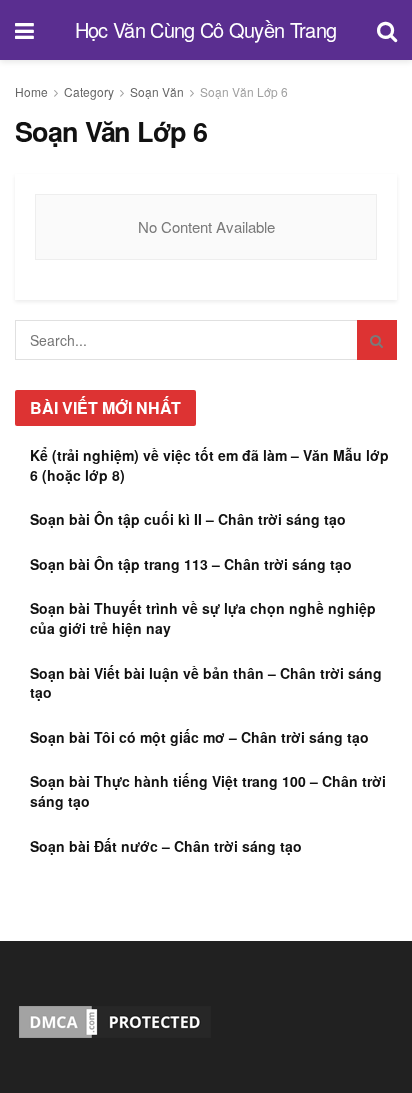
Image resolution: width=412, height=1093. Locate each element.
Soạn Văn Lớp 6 (244, 91)
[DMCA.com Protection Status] (115, 1019)
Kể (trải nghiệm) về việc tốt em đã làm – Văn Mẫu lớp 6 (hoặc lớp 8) (209, 465)
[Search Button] (377, 340)
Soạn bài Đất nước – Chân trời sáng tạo (166, 846)
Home (31, 91)
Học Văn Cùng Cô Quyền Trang (206, 30)
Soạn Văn (157, 91)
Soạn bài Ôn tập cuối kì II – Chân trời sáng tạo (188, 519)
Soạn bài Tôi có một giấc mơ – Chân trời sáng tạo (199, 737)
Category (89, 91)
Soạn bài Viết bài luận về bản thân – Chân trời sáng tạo (206, 683)
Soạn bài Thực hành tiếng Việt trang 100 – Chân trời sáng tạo (208, 791)
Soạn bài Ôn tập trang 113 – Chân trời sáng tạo (191, 564)
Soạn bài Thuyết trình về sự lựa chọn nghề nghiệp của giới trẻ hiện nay (203, 618)
